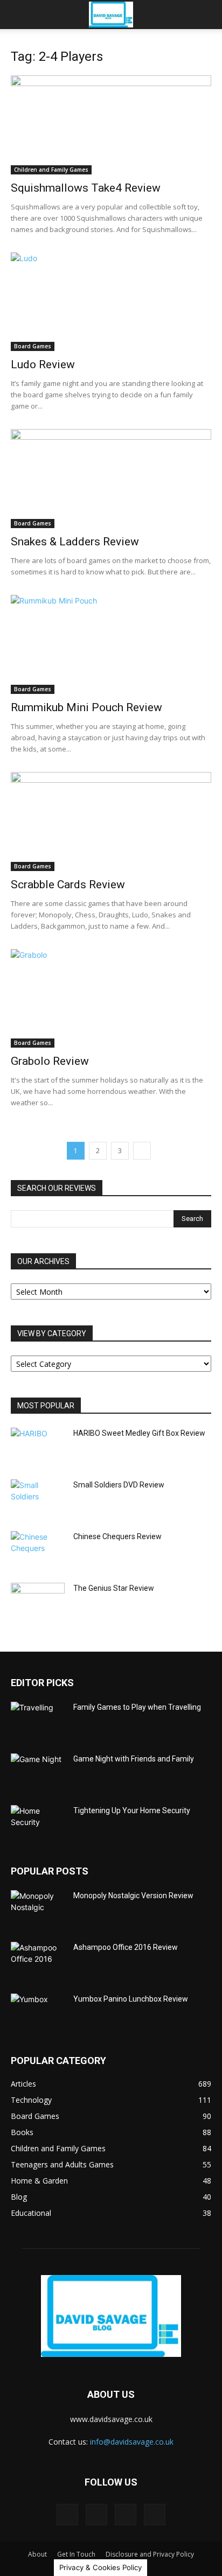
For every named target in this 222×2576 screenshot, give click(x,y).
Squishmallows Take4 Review (86, 188)
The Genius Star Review (114, 1588)
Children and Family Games (51, 170)
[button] (18, 15)
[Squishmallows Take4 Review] (111, 125)
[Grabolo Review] (111, 999)
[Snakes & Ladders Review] (111, 479)
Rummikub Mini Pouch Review (86, 707)
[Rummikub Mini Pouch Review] (111, 644)
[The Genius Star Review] (38, 1602)
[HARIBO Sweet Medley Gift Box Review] (38, 1447)
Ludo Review (43, 364)
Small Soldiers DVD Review (119, 1485)
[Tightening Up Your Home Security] (38, 1824)
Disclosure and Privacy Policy (150, 2554)
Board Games (33, 346)
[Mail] (96, 2515)
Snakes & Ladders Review (75, 542)
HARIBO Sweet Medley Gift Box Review (139, 1433)
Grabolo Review (50, 1061)
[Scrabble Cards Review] (111, 822)
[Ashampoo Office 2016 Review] (38, 1961)
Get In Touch (76, 2554)
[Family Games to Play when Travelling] (38, 1721)
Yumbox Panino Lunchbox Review (131, 1999)
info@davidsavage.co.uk (132, 2442)
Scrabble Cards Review (68, 885)
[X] (155, 2515)
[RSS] (126, 2515)
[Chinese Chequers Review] (38, 1550)
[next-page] (142, 1151)
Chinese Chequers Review (117, 1536)
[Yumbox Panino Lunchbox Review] (38, 2012)
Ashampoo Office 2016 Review (126, 1947)
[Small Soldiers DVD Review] (38, 1498)
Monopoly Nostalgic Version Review (133, 1896)
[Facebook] (67, 2515)
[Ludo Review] (111, 302)
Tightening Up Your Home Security (132, 1810)
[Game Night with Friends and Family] (38, 1772)
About (37, 2554)
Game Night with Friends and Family (134, 1759)
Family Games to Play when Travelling (137, 1707)
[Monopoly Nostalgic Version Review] (38, 1909)
